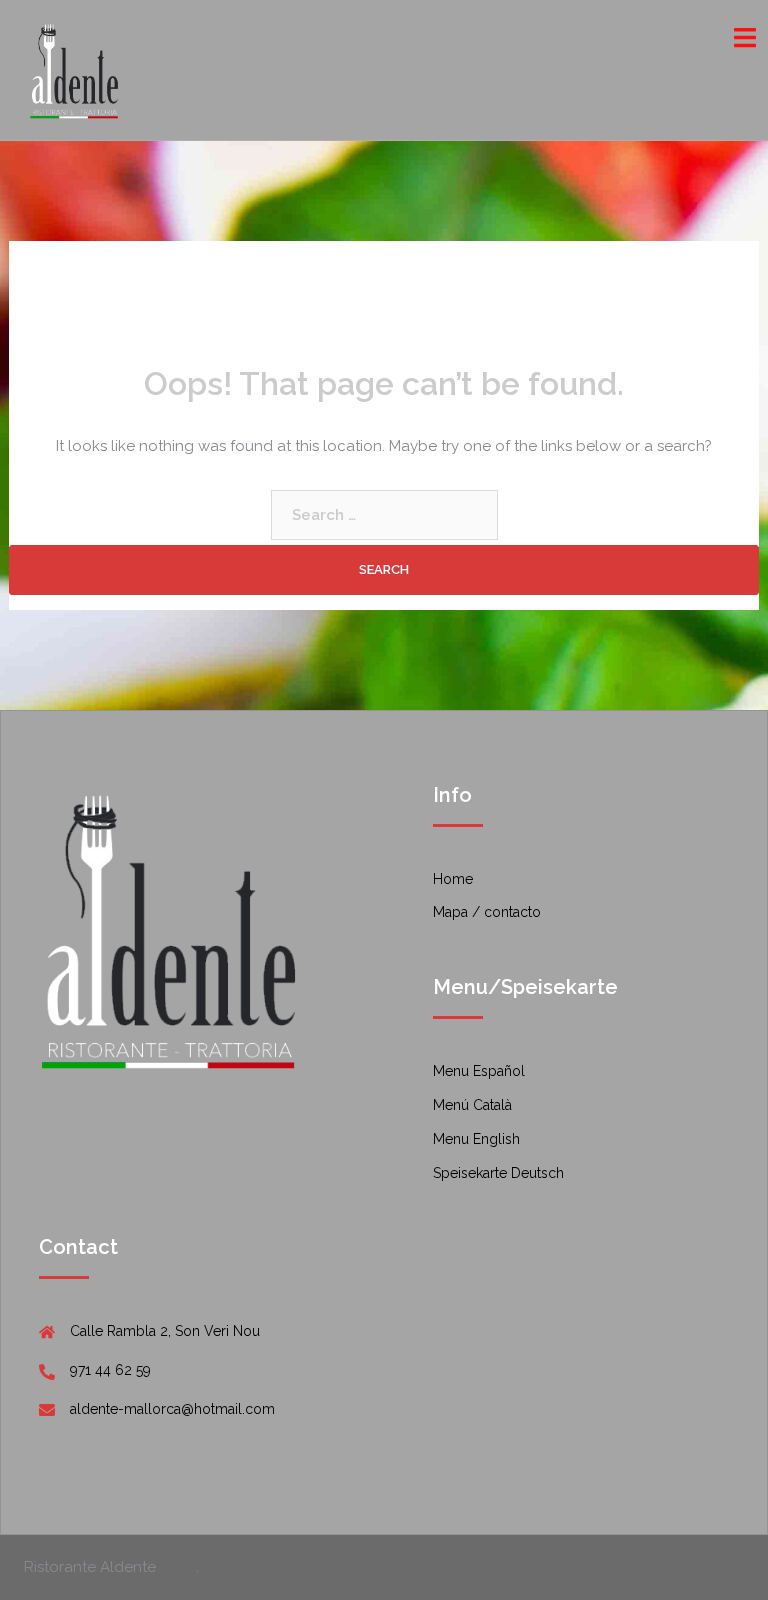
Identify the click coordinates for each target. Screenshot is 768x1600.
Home (453, 879)
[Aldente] (76, 69)
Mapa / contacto (487, 912)
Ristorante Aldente (90, 1567)
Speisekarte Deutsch (498, 1173)
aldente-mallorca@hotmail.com (172, 1409)
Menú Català (472, 1105)
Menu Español (479, 1071)
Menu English (476, 1139)
